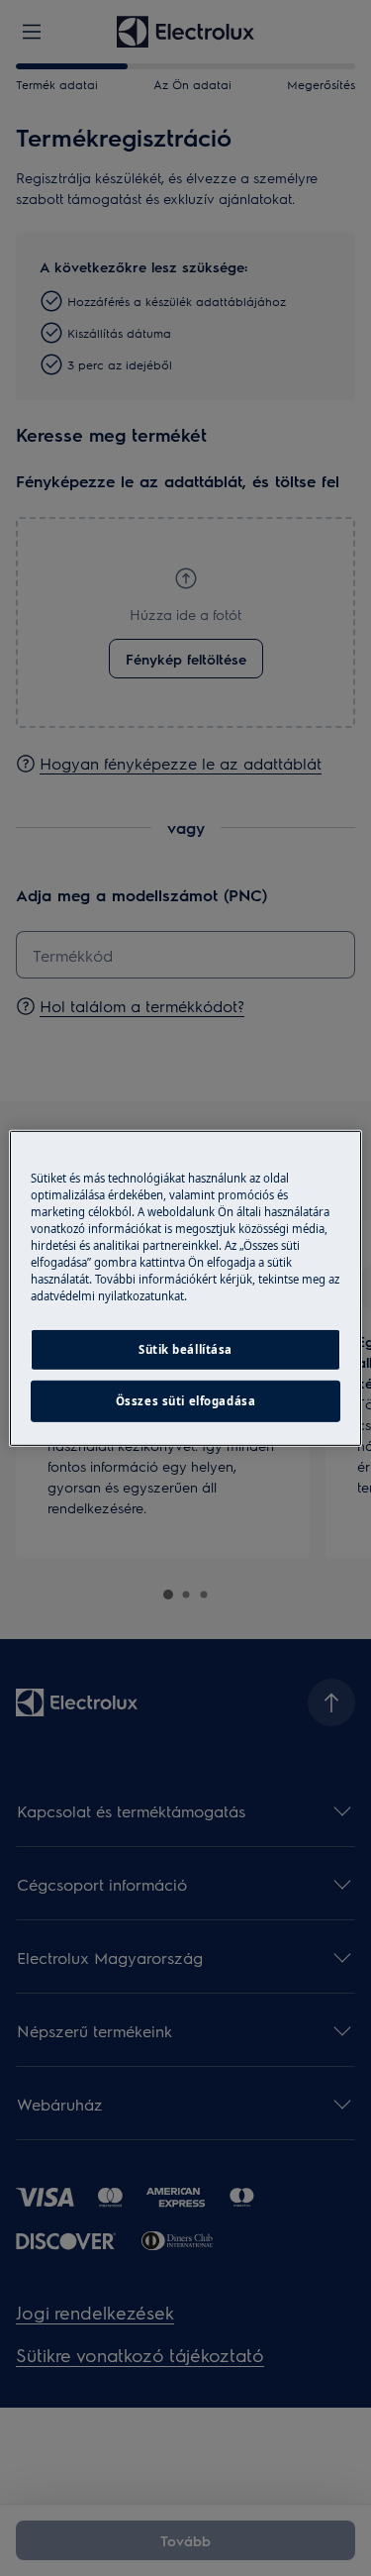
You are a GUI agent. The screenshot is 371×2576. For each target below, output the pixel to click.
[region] (185, 1288)
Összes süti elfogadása (186, 1401)
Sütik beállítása (185, 1349)
